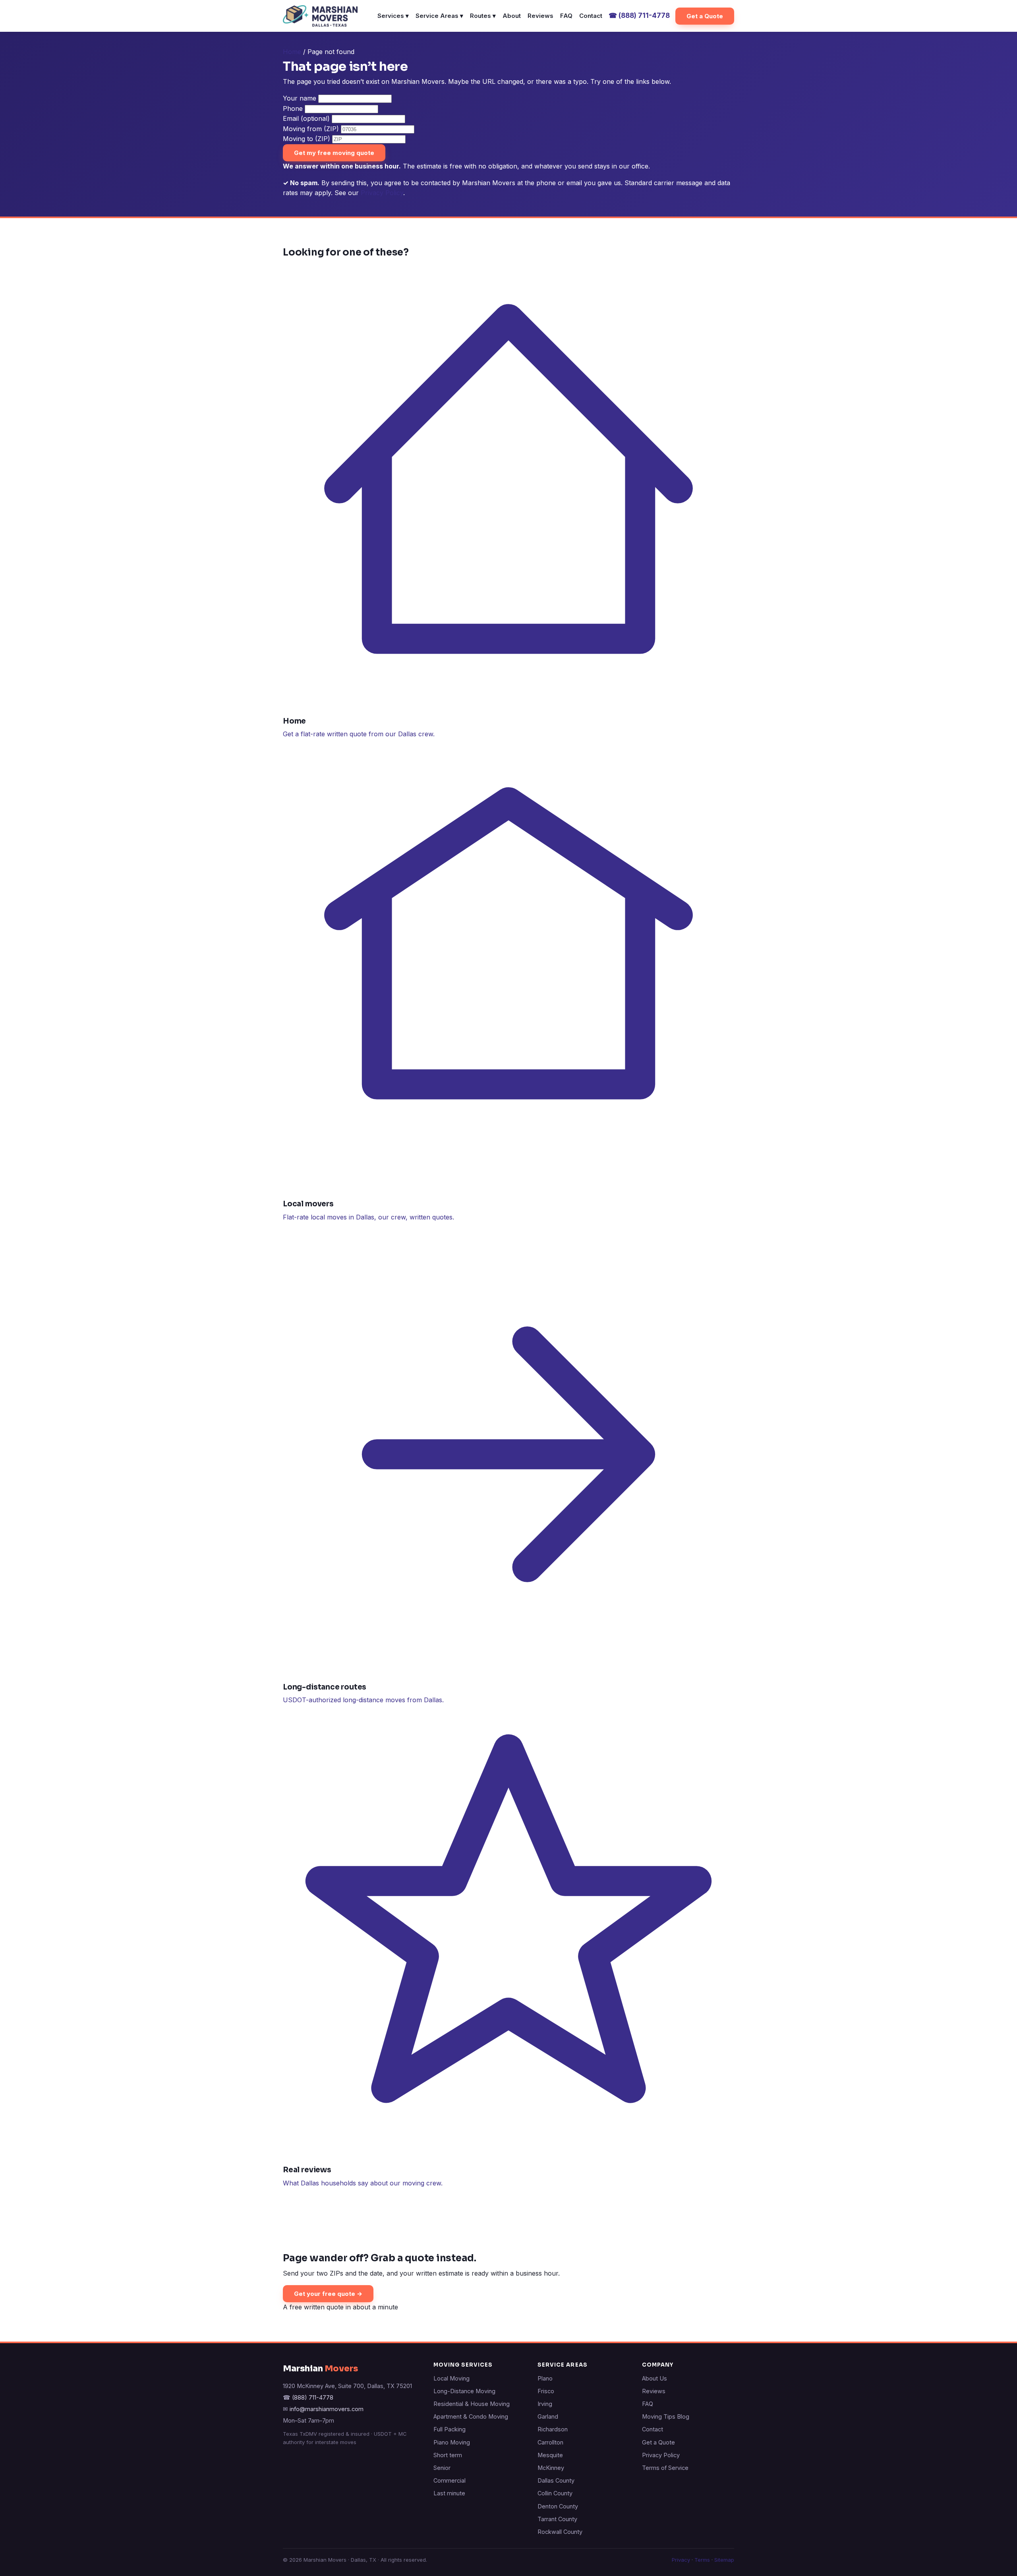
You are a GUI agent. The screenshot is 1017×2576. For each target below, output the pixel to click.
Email (306, 118)
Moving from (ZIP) (311, 129)
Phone (293, 108)
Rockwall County (560, 2532)
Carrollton (550, 2442)
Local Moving (451, 2378)
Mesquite (550, 2455)
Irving (545, 2404)
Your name (300, 98)
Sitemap (724, 2560)
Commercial (450, 2480)
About (512, 16)
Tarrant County (557, 2519)
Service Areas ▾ (439, 16)
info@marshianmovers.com (327, 2409)
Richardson (553, 2429)
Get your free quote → (328, 2294)
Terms (702, 2560)
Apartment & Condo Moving (471, 2416)
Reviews (540, 16)
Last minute (449, 2493)
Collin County (555, 2493)
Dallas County (556, 2480)
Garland (548, 2416)
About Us (654, 2378)
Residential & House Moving (472, 2404)
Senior (442, 2468)
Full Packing (450, 2429)
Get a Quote (705, 16)
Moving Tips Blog (666, 2416)
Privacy (681, 2560)
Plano (545, 2378)
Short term (448, 2455)
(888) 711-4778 (639, 15)
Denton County (558, 2506)
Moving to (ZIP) (306, 139)
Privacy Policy (382, 193)
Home (292, 52)
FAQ (566, 16)
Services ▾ (393, 16)
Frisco (546, 2391)
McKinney (551, 2468)
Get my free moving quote (334, 153)
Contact (591, 16)
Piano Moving (452, 2442)
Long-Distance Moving (464, 2391)
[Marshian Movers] (320, 16)
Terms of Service (665, 2468)
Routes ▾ (483, 16)
